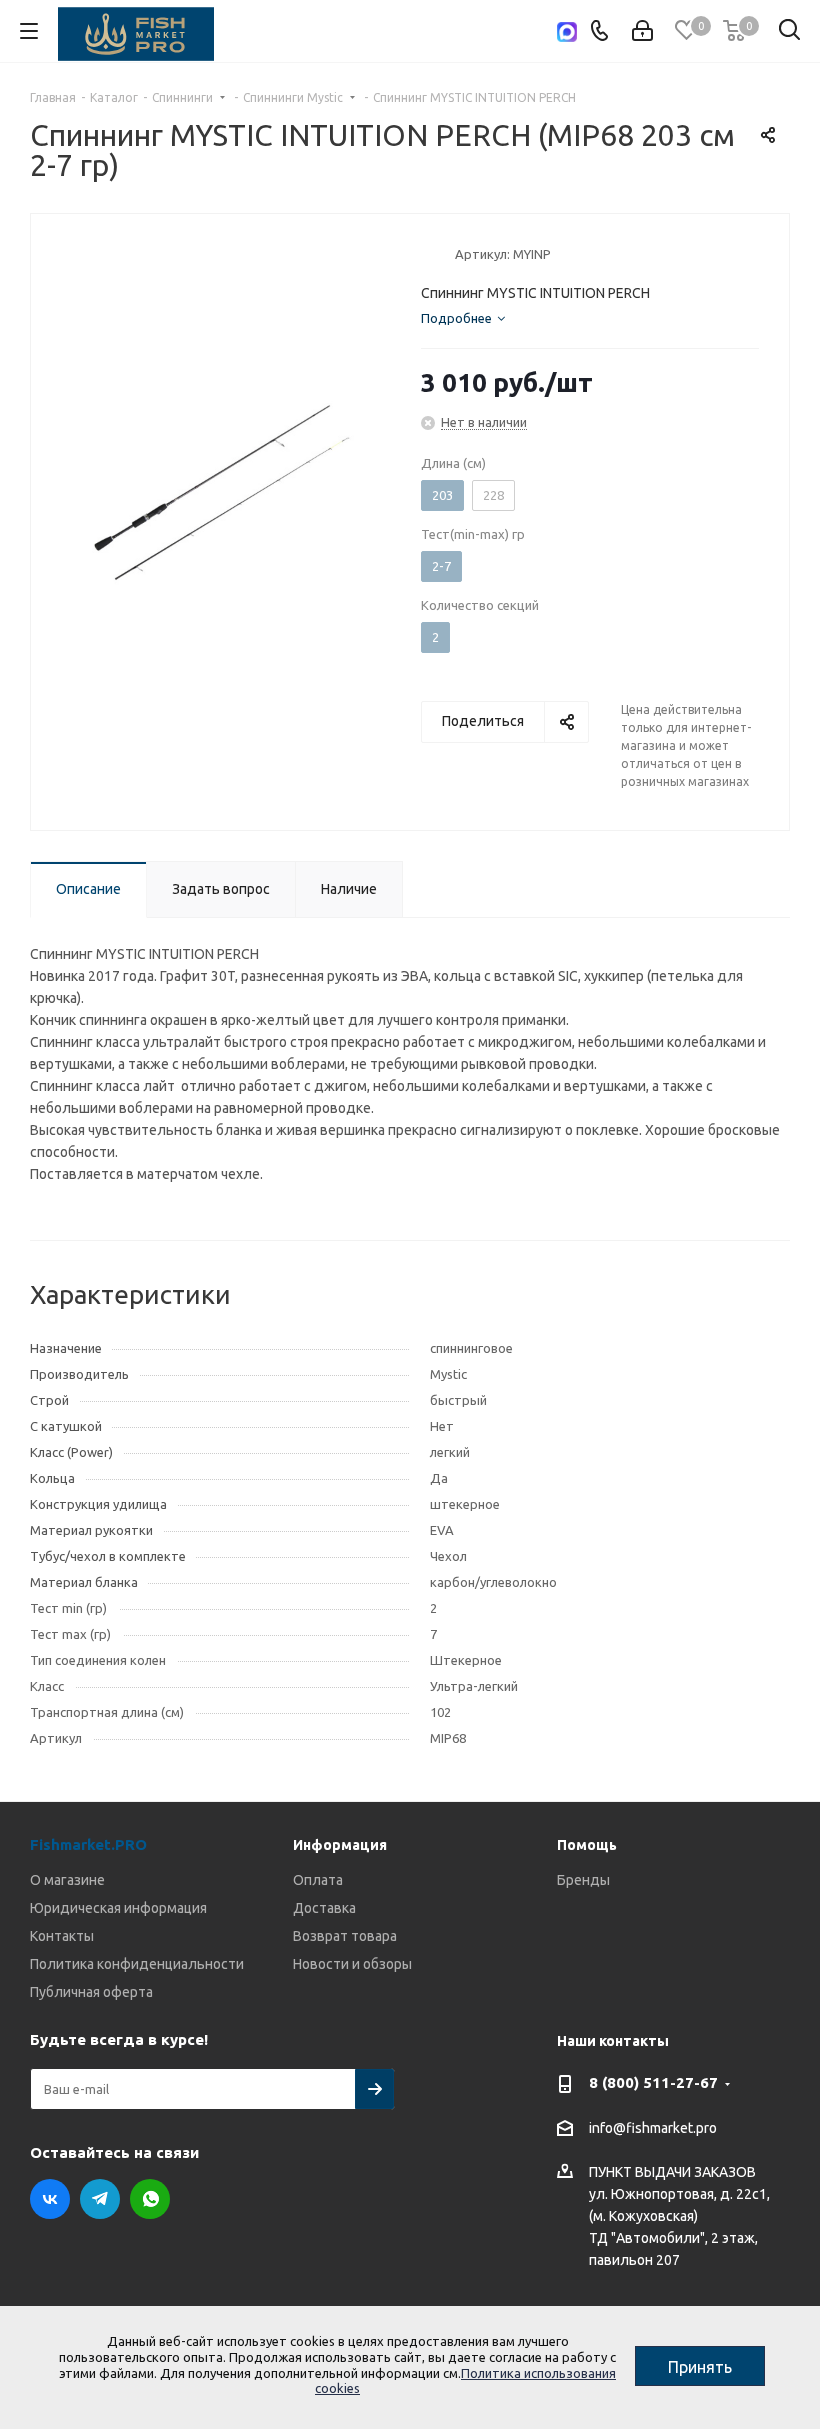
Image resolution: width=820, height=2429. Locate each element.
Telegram (100, 2199)
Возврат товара (345, 1936)
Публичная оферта (91, 1992)
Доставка (324, 1908)
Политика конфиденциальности (137, 1964)
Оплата (318, 1880)
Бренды (583, 1880)
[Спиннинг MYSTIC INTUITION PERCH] (220, 492)
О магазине (67, 1880)
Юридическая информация (118, 1908)
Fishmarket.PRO (88, 1844)
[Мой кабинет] (642, 31)
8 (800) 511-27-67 (653, 2082)
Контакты (62, 1936)
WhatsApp (150, 2199)
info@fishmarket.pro (653, 2128)
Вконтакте (50, 2199)
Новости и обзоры (352, 1964)
